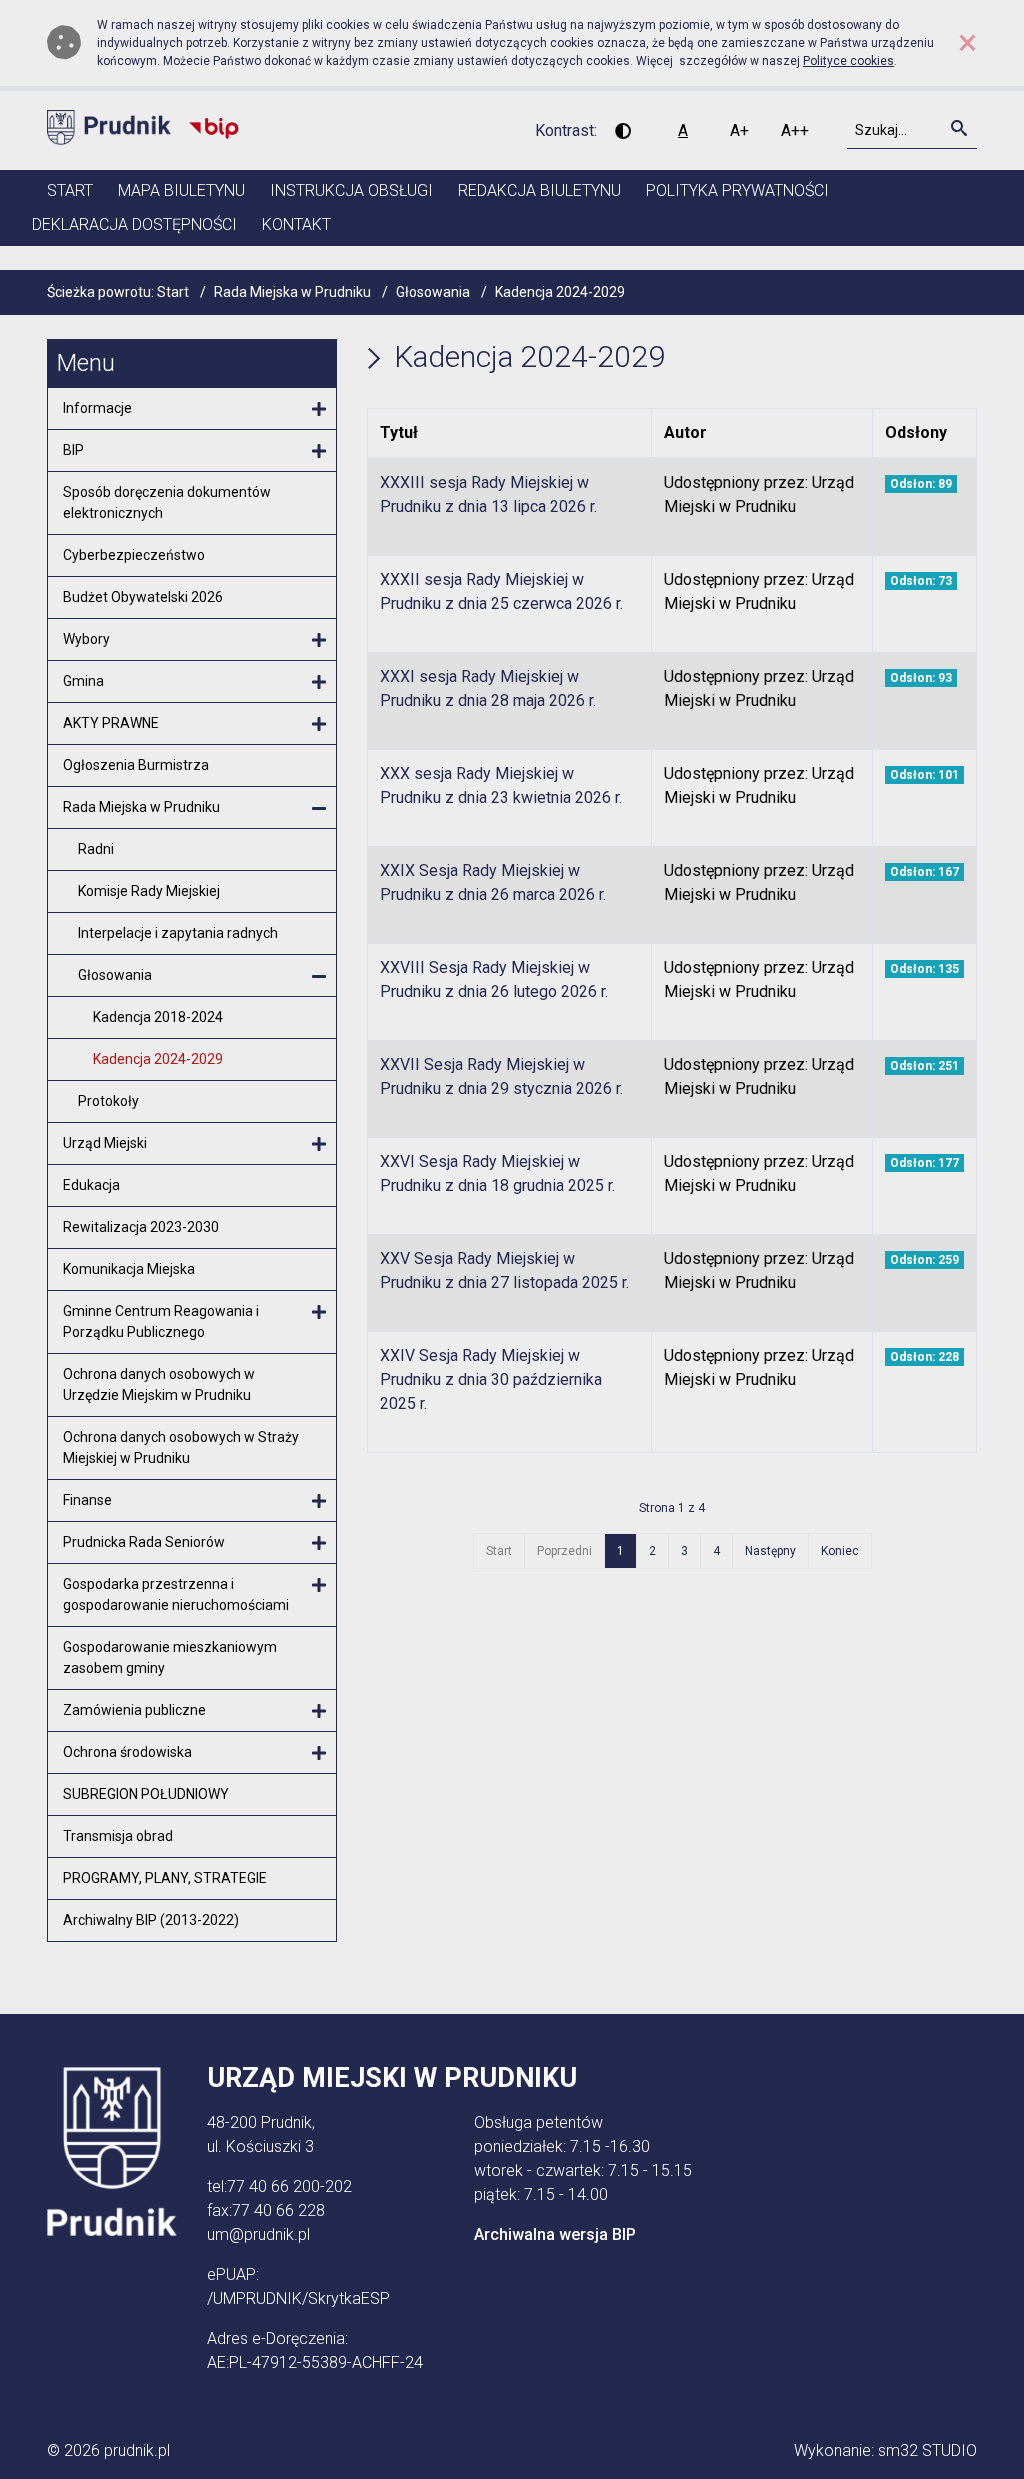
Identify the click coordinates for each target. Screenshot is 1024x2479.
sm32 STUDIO (927, 2450)
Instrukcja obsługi (351, 190)
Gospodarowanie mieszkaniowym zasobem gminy (170, 1657)
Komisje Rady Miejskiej (149, 891)
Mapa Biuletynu (181, 190)
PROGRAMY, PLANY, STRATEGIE (165, 1878)
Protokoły (108, 1101)
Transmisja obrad (118, 1836)
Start (70, 190)
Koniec (840, 1551)
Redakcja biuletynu (539, 190)
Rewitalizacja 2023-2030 (141, 1227)
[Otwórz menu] (319, 410)
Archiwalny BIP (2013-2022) (151, 1920)
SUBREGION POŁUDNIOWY (146, 1794)
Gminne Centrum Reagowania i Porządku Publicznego (161, 1321)
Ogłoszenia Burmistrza (136, 765)
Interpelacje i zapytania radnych (178, 933)
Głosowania (115, 975)
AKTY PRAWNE (111, 723)
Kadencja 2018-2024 (158, 1017)
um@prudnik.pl (258, 2234)
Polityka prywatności (737, 190)
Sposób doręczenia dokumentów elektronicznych (167, 502)
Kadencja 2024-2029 (158, 1059)
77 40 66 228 (278, 2210)
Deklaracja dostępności (134, 224)
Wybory (86, 639)
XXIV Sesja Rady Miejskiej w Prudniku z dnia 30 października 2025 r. (491, 1379)
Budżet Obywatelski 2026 (143, 597)
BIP (73, 450)
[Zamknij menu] (319, 809)
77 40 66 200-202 (289, 2186)
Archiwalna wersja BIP (555, 2234)
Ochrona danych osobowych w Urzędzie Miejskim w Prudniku (159, 1384)
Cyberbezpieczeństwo (134, 555)
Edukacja (91, 1185)
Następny (770, 1551)
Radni (96, 849)
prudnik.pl (137, 2450)
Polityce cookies (848, 61)
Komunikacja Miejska (129, 1269)
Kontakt (296, 224)
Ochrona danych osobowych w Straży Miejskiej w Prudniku (181, 1447)
